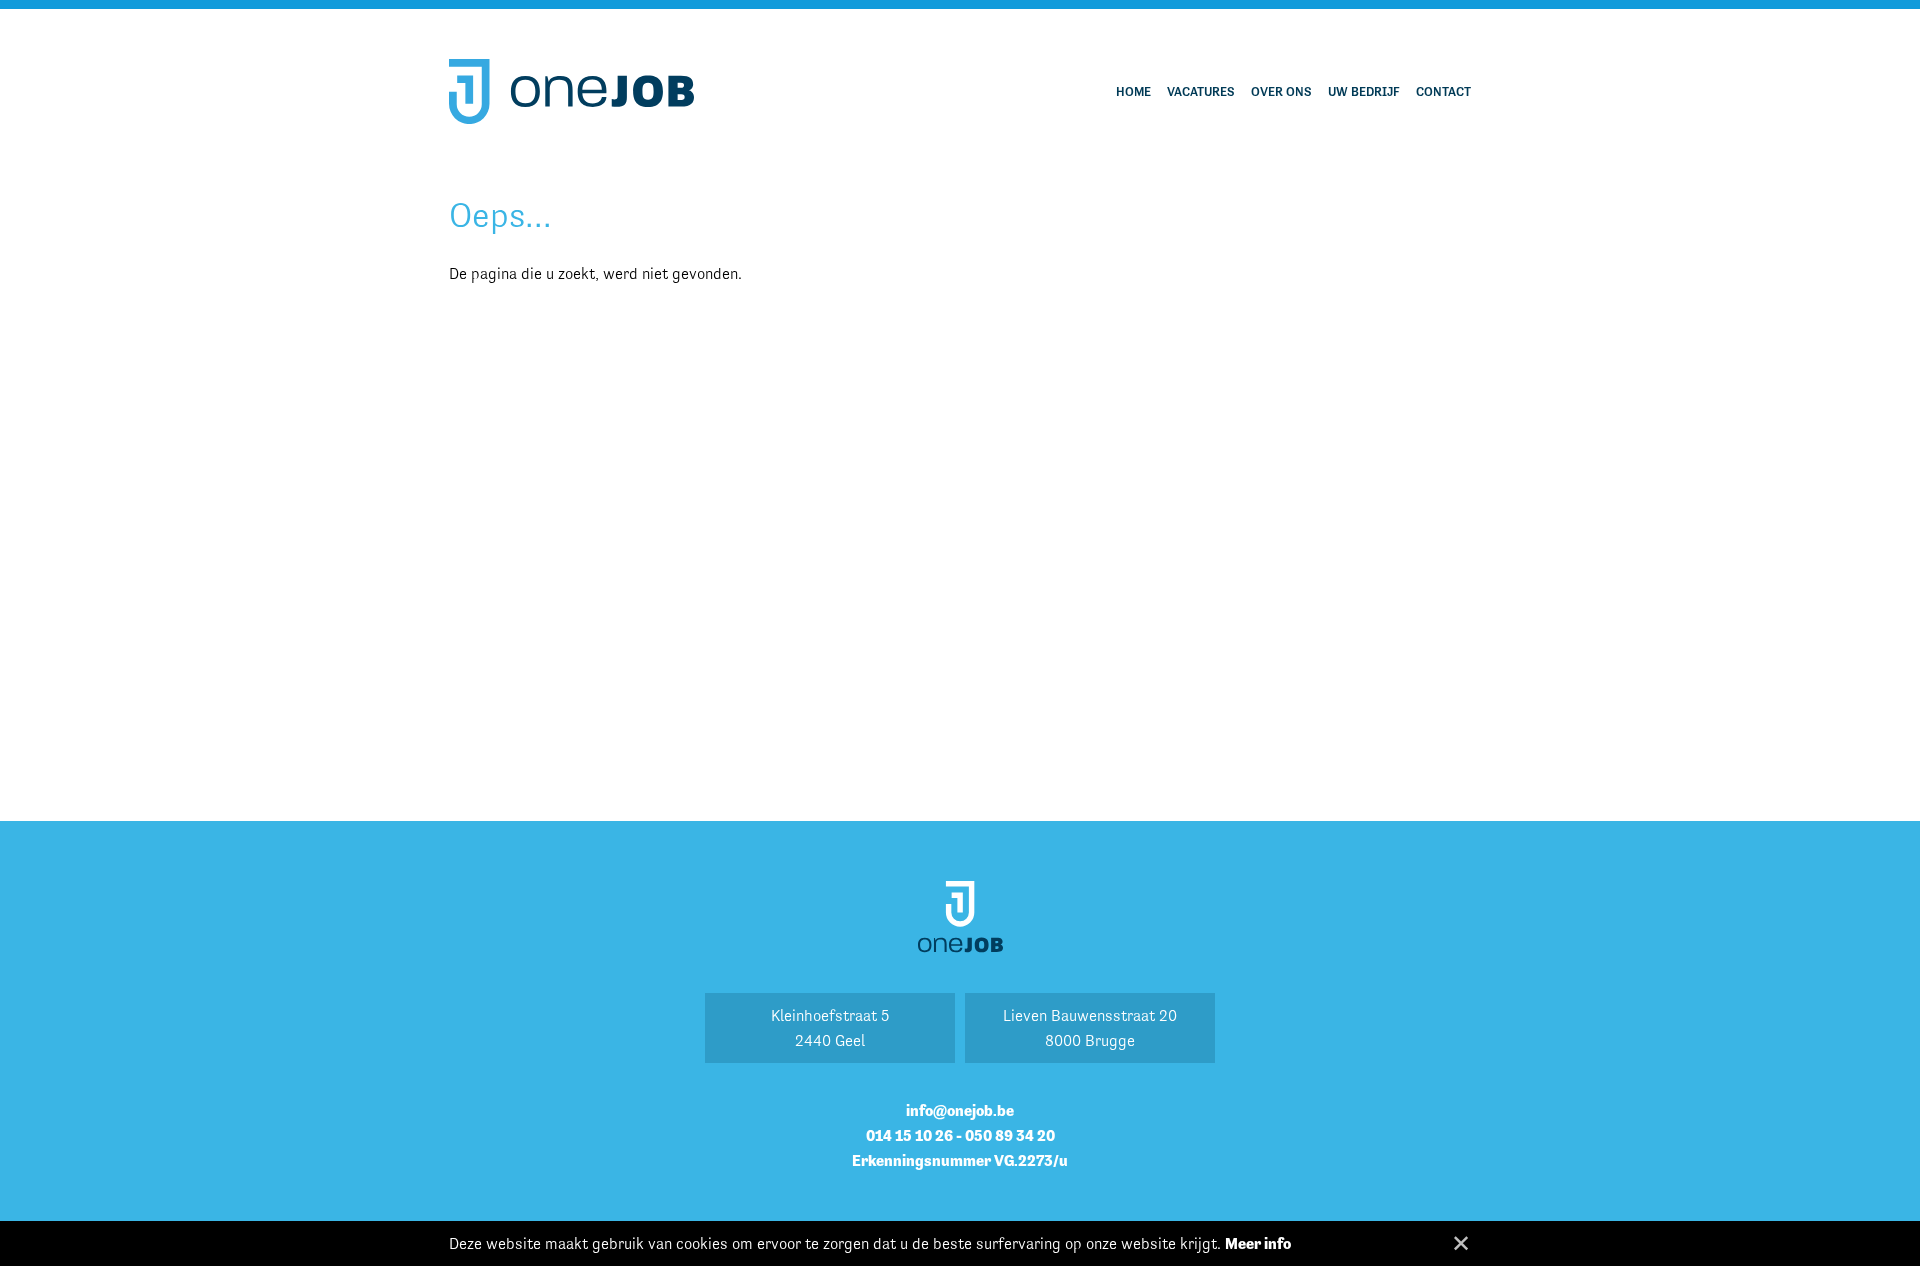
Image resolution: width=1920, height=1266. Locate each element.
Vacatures (1201, 91)
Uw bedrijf (1364, 91)
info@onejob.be (960, 1110)
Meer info (1258, 1243)
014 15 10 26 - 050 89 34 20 (960, 1135)
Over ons (1281, 91)
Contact (1443, 91)
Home (1133, 91)
